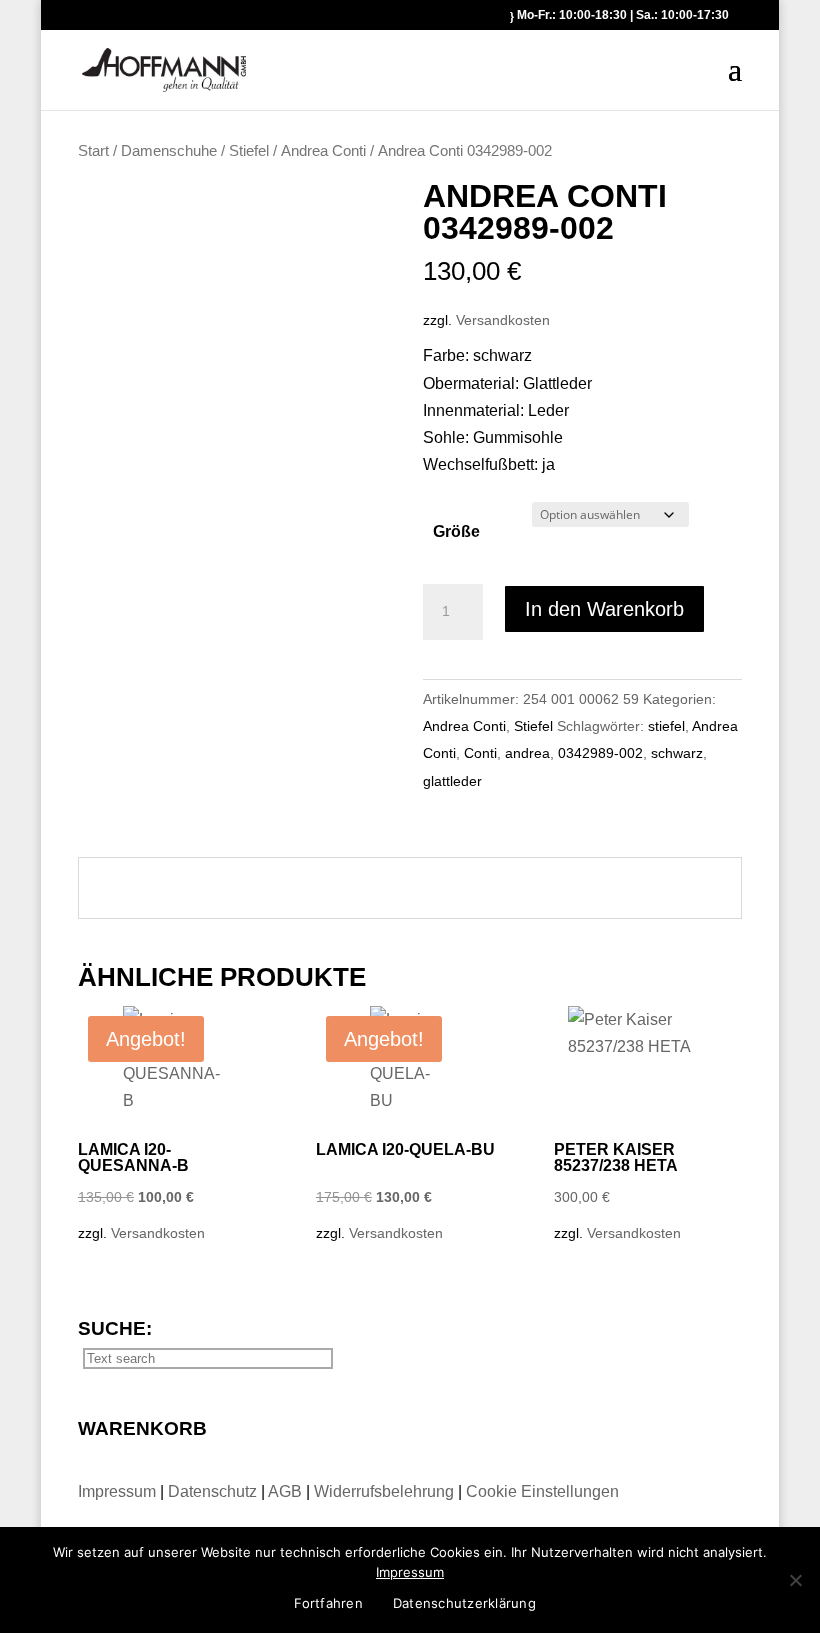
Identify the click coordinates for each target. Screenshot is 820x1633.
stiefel (666, 726)
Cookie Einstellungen (542, 1491)
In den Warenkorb (604, 609)
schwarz (677, 753)
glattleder (452, 781)
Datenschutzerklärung (464, 1603)
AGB (287, 1491)
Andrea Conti (323, 151)
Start (93, 151)
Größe (456, 531)
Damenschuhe (169, 151)
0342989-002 (600, 753)
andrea (527, 753)
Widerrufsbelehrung (384, 1491)
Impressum (119, 1491)
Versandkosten (503, 320)
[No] (795, 1580)
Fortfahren (328, 1603)
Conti (480, 753)
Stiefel (249, 151)
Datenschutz (214, 1491)
